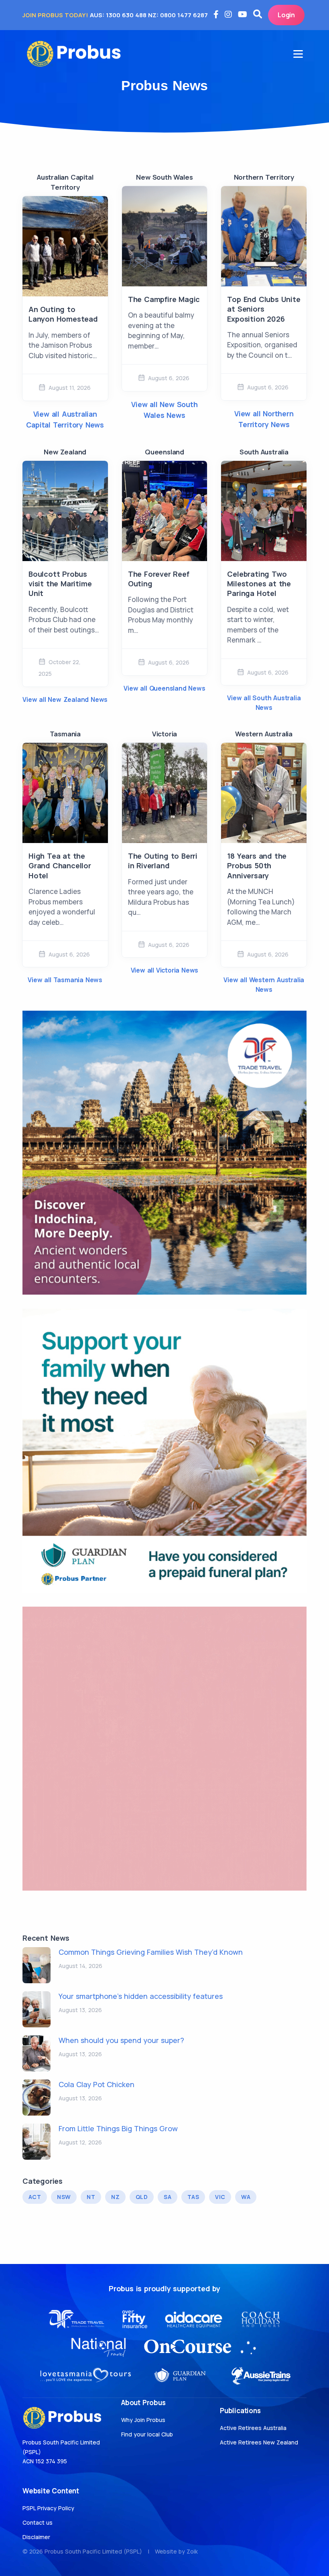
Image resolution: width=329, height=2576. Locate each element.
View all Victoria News (165, 970)
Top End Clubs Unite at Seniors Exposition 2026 (264, 309)
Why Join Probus (143, 2420)
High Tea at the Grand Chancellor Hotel (60, 866)
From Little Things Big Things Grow (118, 2128)
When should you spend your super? (121, 2040)
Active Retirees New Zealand (259, 2442)
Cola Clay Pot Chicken (96, 2084)
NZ (115, 2197)
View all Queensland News (164, 688)
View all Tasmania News (65, 980)
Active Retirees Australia (253, 2428)
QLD (142, 2197)
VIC (220, 2197)
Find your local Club (147, 2434)
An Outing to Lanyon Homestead (63, 314)
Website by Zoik (176, 2551)
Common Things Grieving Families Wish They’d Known (151, 1952)
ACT (35, 2197)
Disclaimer (36, 2537)
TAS (193, 2197)
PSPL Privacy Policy (48, 2508)
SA (168, 2197)
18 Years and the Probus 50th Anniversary (257, 866)
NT (91, 2197)
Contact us (38, 2522)
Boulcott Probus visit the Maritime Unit (60, 584)
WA (246, 2197)
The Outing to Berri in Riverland (163, 861)
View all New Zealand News (65, 699)
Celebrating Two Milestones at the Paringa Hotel (259, 584)
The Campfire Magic (164, 299)
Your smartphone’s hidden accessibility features (141, 1996)
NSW (64, 2197)
